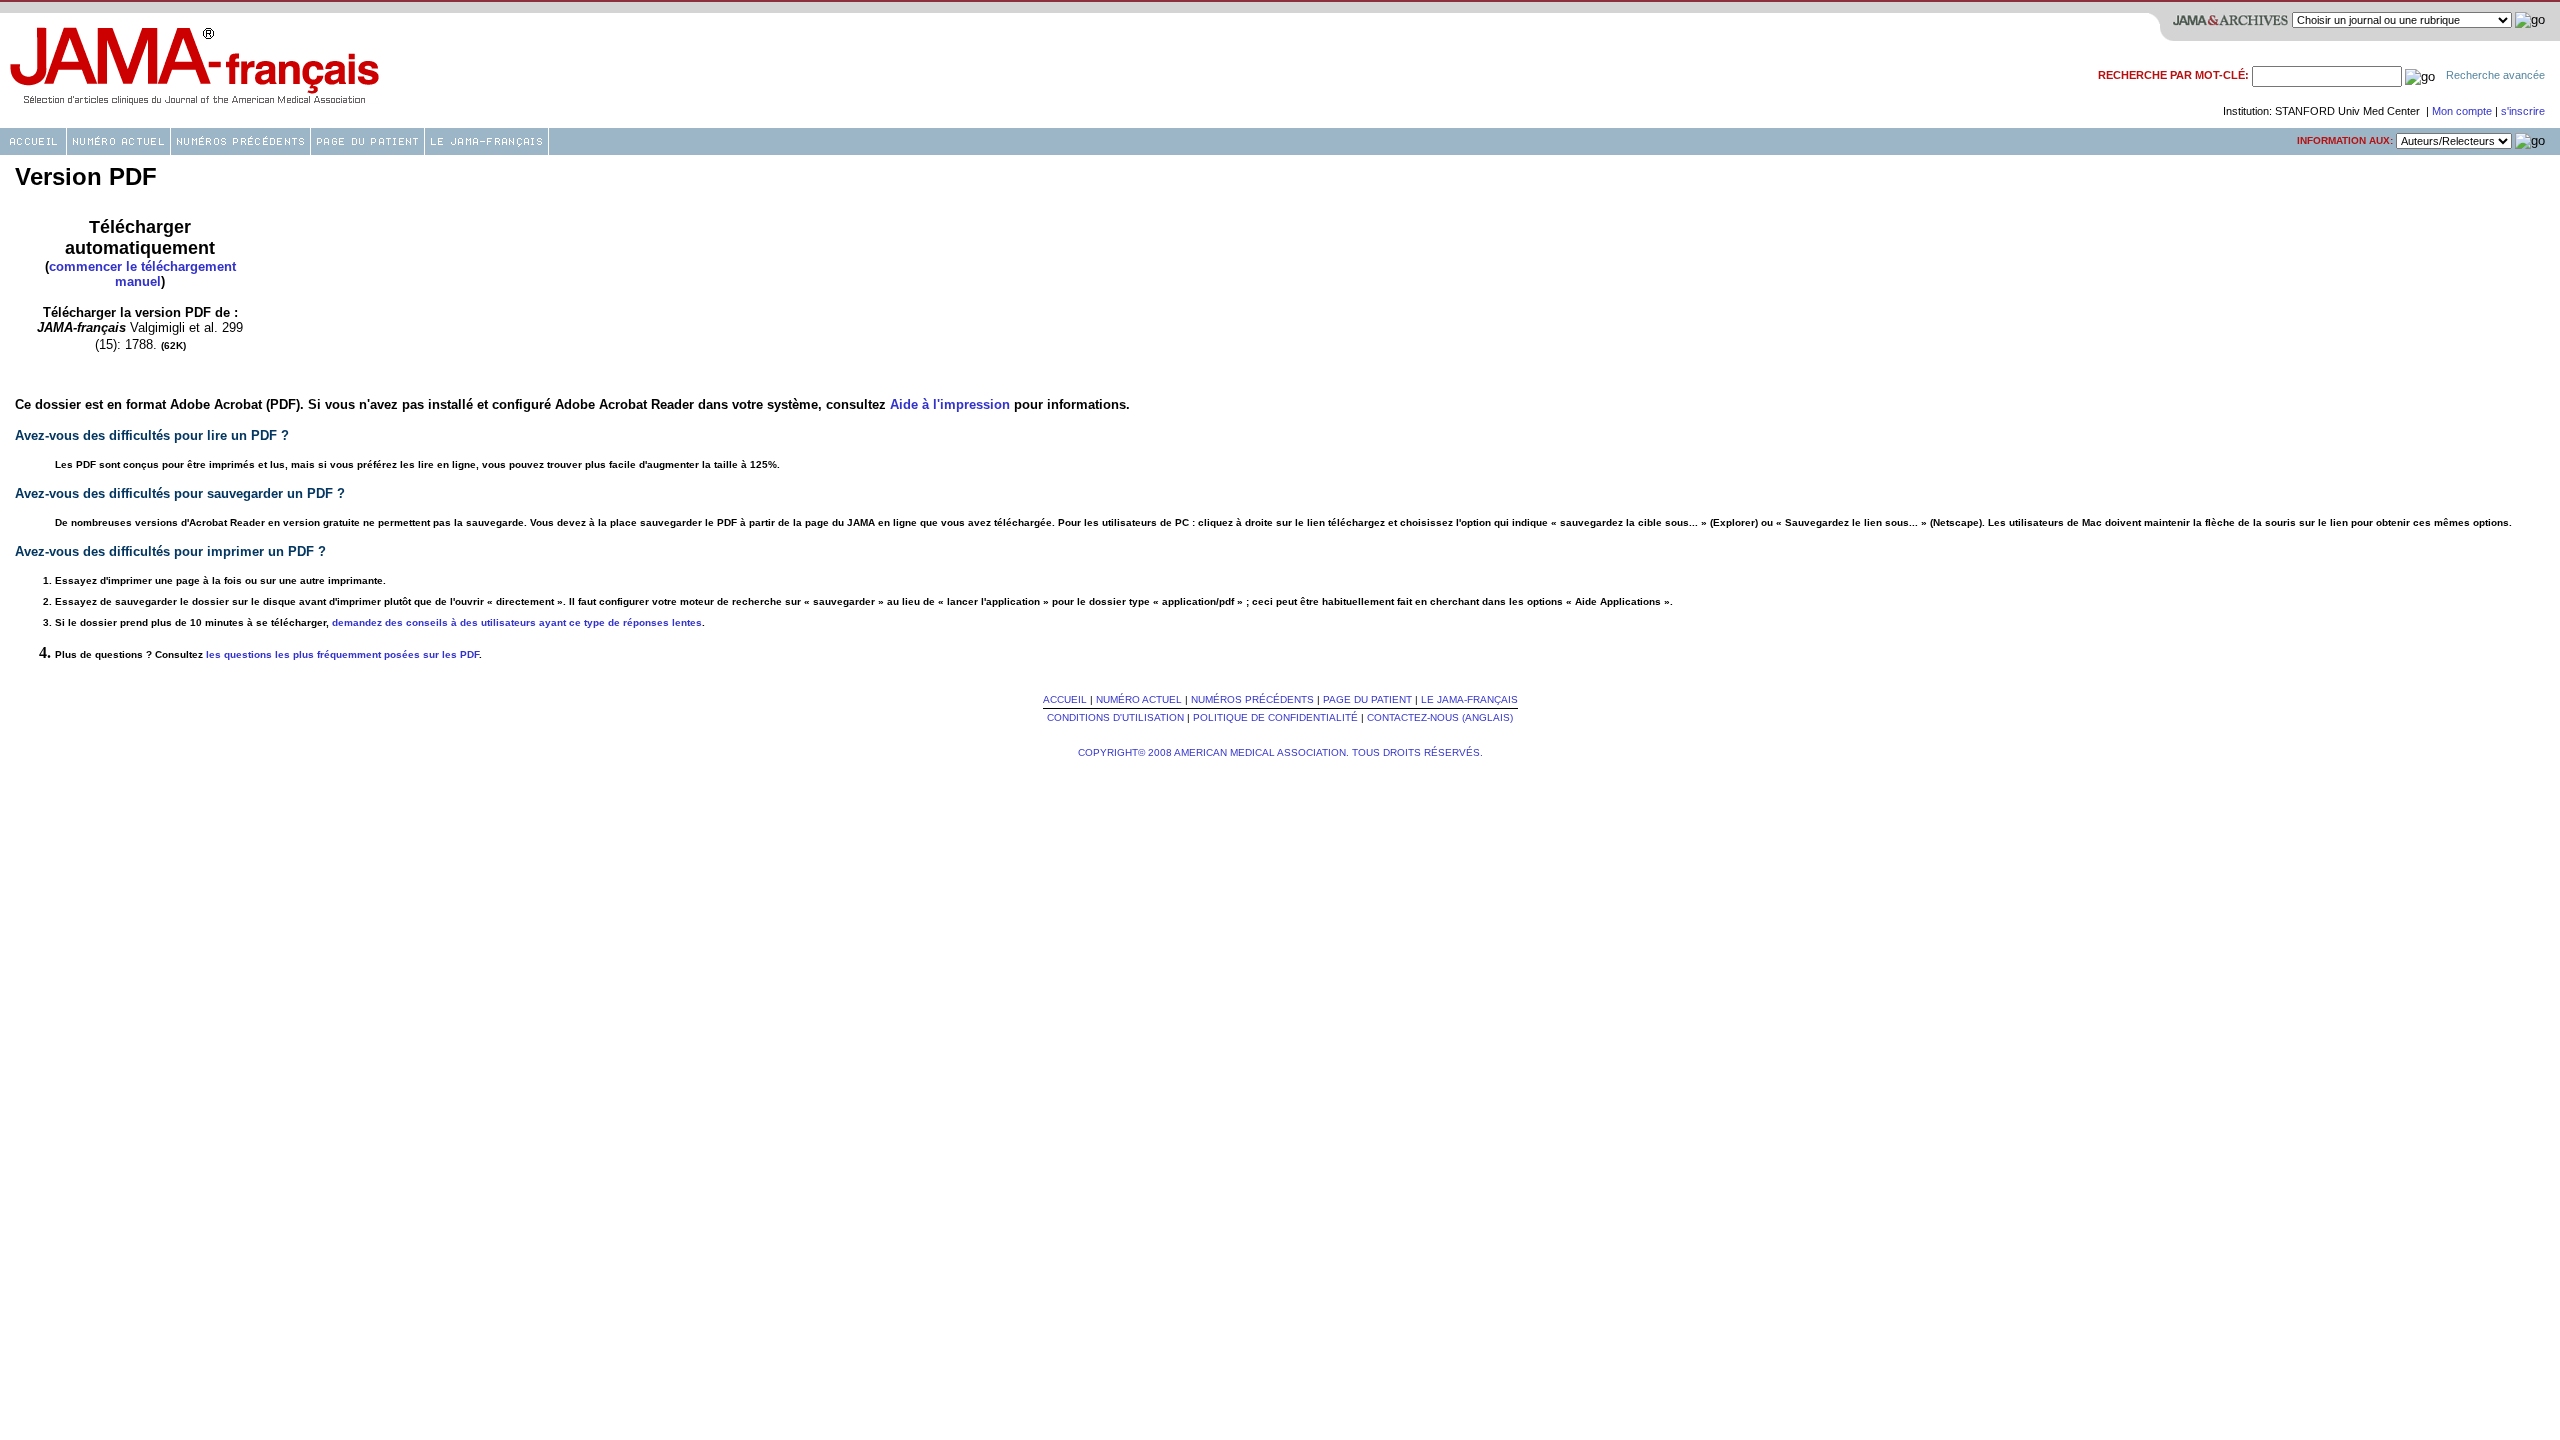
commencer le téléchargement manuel (142, 274)
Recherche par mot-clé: (2173, 75)
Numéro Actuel (1139, 699)
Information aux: (2345, 140)
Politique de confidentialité (1275, 717)
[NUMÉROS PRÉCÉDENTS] (240, 141)
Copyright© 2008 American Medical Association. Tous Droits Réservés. (1280, 752)
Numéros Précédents (1252, 699)
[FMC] (367, 141)
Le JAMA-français (1469, 699)
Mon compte (2463, 111)
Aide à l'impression (950, 404)
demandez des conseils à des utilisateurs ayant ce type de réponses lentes (517, 622)
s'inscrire (2523, 111)
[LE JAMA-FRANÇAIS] (486, 141)
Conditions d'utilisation (1115, 717)
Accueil (1065, 699)
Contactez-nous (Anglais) (1440, 717)
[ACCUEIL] (33, 141)
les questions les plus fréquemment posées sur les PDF (342, 654)
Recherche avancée (2495, 75)
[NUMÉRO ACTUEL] (118, 141)
